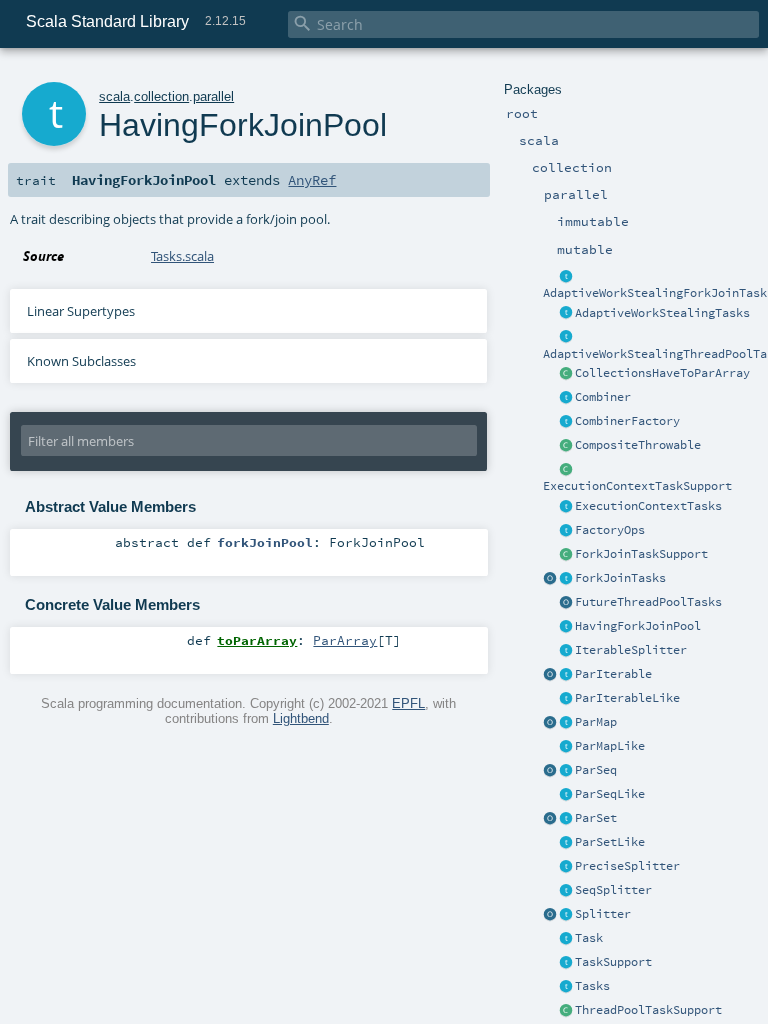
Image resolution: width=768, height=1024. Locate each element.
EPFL (408, 703)
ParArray (345, 640)
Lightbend (301, 718)
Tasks (592, 986)
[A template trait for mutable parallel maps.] (566, 747)
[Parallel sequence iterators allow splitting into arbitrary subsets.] (566, 891)
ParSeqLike (610, 794)
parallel (213, 96)
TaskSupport (613, 962)
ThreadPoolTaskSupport (648, 1010)
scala (114, 96)
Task (589, 938)
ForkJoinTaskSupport (641, 554)
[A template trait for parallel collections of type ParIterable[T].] (566, 699)
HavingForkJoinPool (638, 626)
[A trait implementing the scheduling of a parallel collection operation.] (566, 963)
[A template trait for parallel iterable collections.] (566, 675)
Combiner (603, 397)
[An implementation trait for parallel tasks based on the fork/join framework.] (566, 579)
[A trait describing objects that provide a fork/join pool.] (566, 627)
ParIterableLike (627, 698)
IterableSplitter (631, 650)
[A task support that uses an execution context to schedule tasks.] (566, 470)
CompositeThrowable (638, 445)
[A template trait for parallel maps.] (566, 723)
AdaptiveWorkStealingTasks (662, 313)
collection (161, 96)
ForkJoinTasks (620, 578)
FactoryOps (610, 530)
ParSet (596, 818)
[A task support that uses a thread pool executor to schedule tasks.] (566, 1011)
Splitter (603, 914)
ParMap (596, 722)
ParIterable (613, 674)
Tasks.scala (182, 256)
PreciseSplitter (627, 866)
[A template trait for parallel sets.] (566, 819)
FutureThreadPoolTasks (648, 602)
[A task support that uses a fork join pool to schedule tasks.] (566, 555)
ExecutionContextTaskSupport (637, 486)
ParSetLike (610, 842)
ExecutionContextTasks (648, 506)
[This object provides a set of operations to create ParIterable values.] (550, 675)
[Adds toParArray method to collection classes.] (566, 374)
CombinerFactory (627, 421)
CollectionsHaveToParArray (662, 373)
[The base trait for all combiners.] (566, 398)
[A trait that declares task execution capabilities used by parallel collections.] (566, 987)
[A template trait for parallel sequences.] (566, 771)
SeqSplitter (613, 890)
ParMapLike (610, 746)
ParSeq (596, 770)
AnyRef (312, 180)
